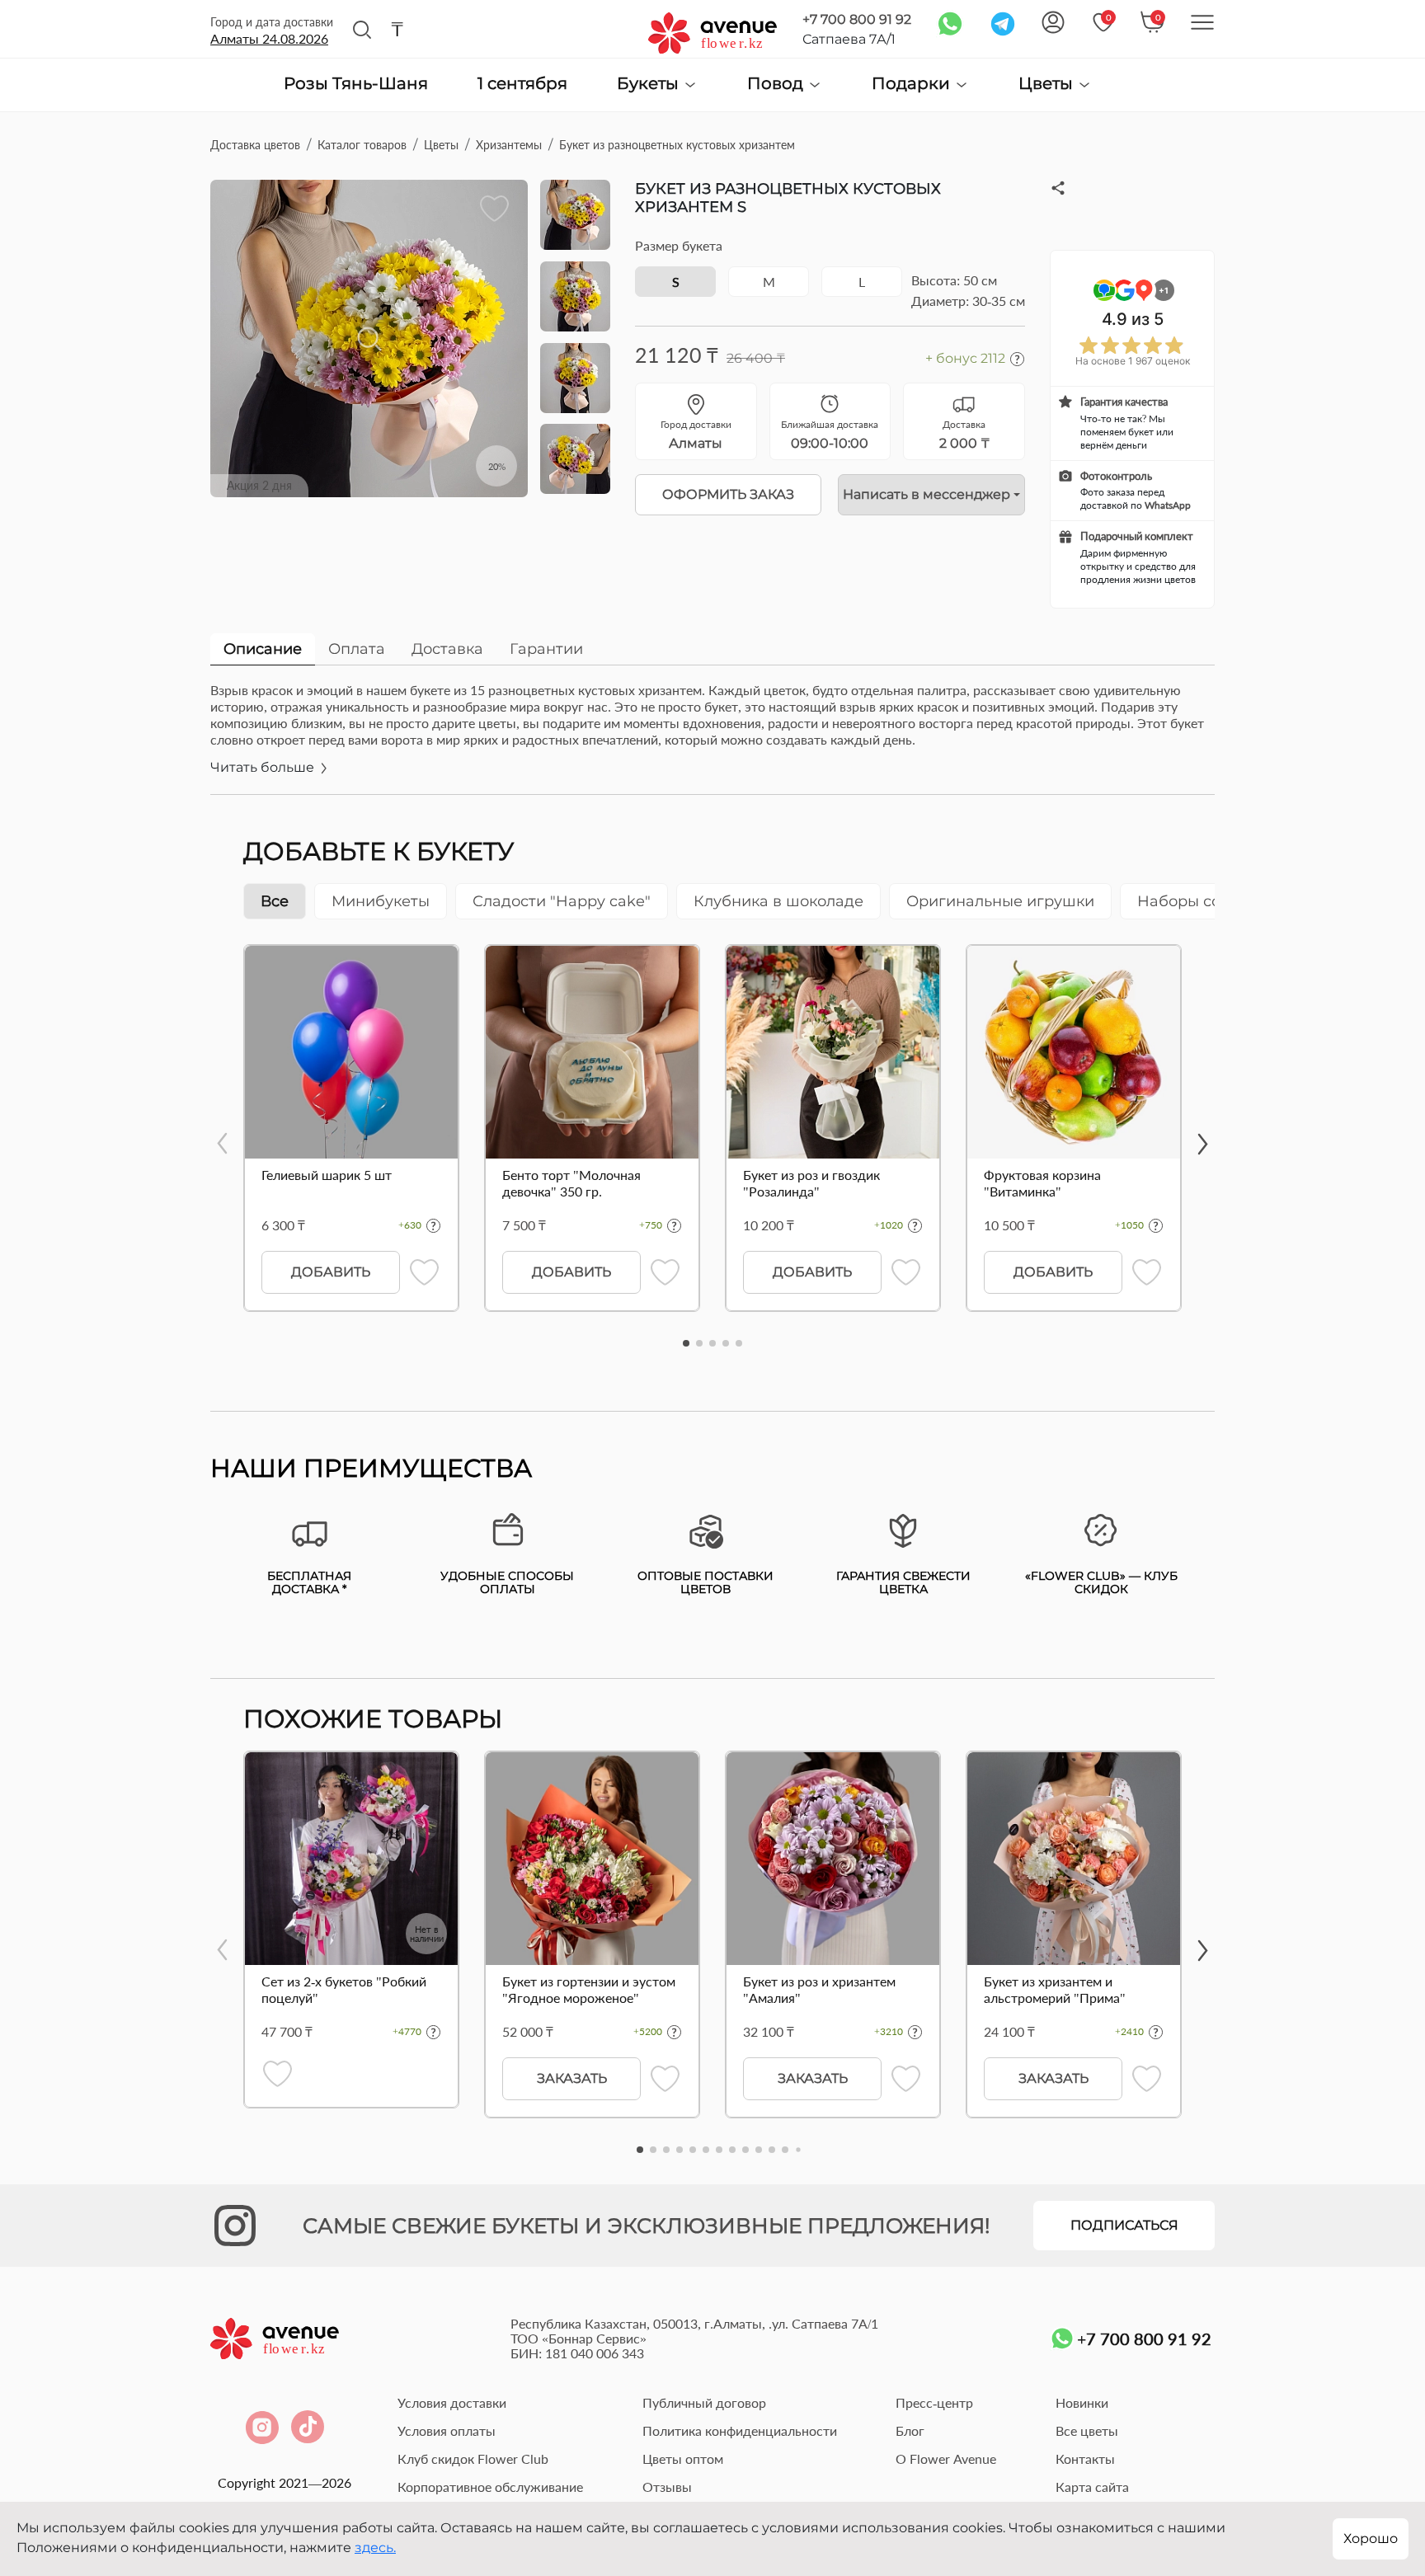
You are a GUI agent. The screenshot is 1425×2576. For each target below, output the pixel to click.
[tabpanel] (712, 738)
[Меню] (1202, 22)
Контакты (1085, 2458)
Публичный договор (704, 2402)
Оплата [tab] (357, 649)
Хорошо (1371, 2538)
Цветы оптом (683, 2458)
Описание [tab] (263, 649)
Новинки (1082, 2402)
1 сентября (522, 84)
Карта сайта (1092, 2487)
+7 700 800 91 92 (857, 19)
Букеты (650, 84)
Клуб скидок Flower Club (473, 2458)
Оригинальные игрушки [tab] (1000, 901)
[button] (686, 1343)
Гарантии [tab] (546, 649)
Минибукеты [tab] (381, 901)
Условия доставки (452, 2402)
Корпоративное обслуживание (490, 2487)
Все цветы (1087, 2430)
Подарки (913, 84)
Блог (910, 2430)
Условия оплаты (447, 2430)
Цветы (1048, 84)
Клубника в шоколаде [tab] (778, 901)
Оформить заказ (728, 494)
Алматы (269, 38)
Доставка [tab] (447, 649)
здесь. (375, 2548)
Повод (777, 84)
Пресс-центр (934, 2402)
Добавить (331, 1272)
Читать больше (264, 767)
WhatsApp (1168, 505)
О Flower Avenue (946, 2458)
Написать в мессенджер (926, 494)
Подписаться (1124, 2225)
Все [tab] (275, 901)
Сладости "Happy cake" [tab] (562, 901)
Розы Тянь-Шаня (356, 84)
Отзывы (667, 2487)
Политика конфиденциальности (740, 2430)
